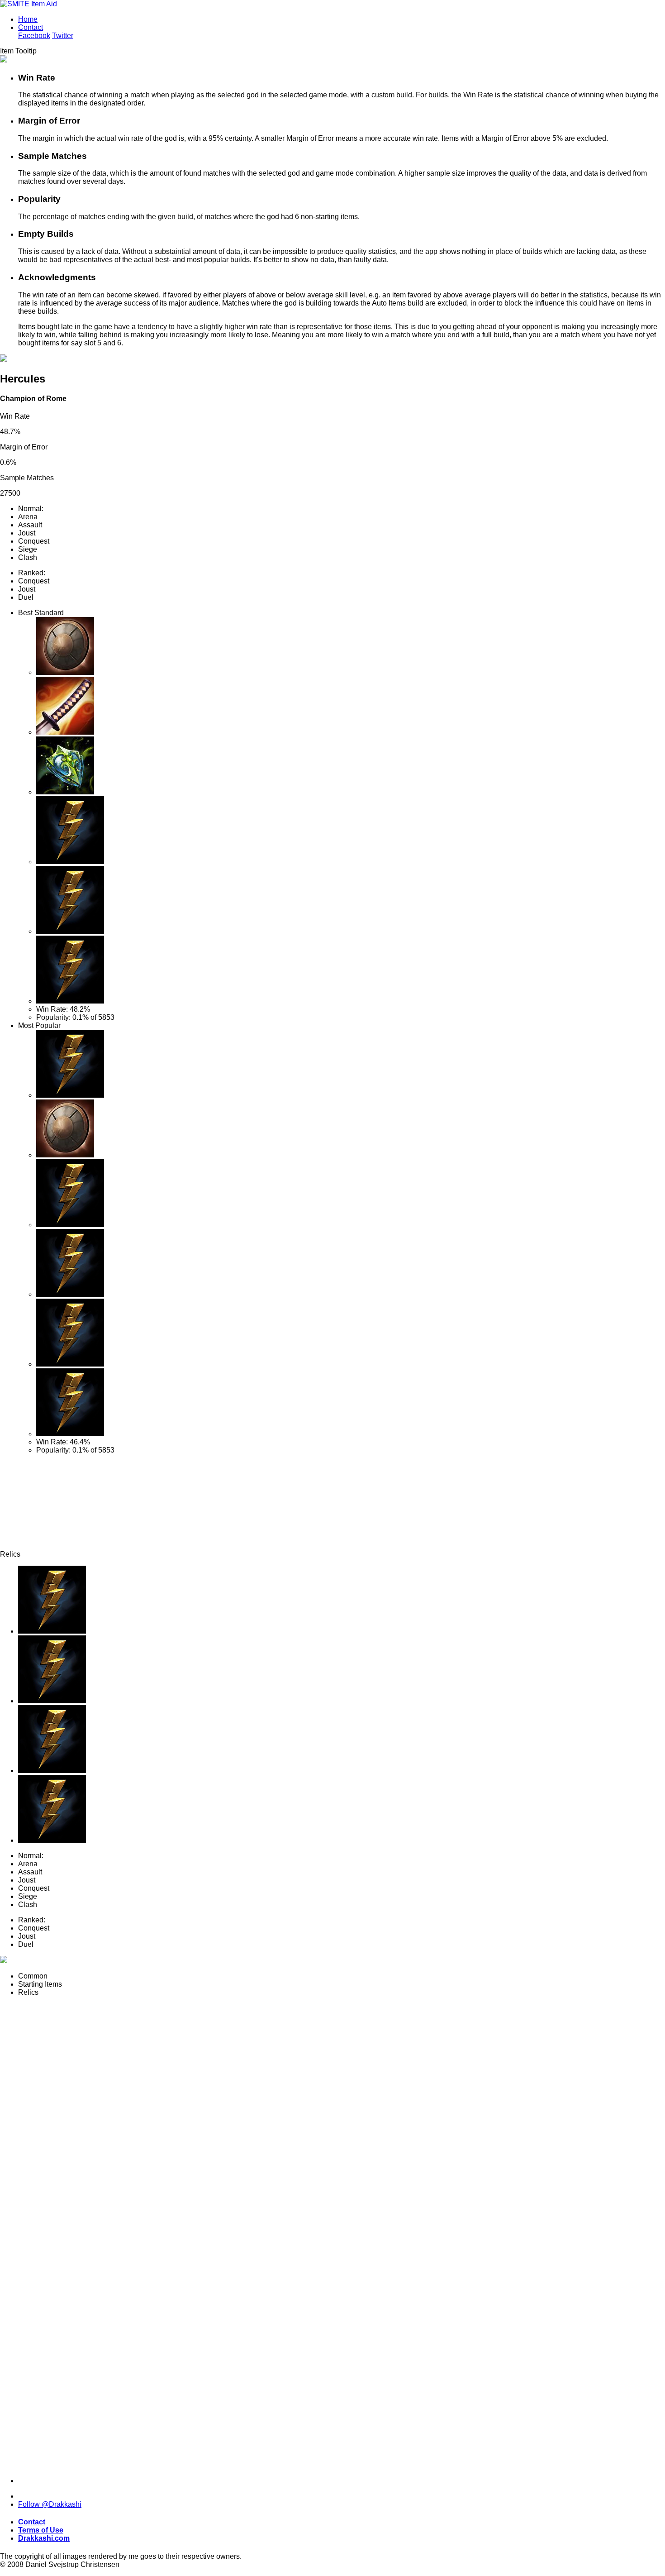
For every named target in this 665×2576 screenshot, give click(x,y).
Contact (31, 27)
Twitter (63, 36)
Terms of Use (41, 2530)
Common (33, 1976)
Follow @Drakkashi (50, 2504)
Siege (28, 549)
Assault (30, 525)
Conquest (34, 541)
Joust (27, 533)
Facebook (34, 36)
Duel (26, 597)
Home (28, 19)
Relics (28, 1992)
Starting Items (40, 1984)
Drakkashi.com (44, 2538)
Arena (28, 517)
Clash (28, 557)
